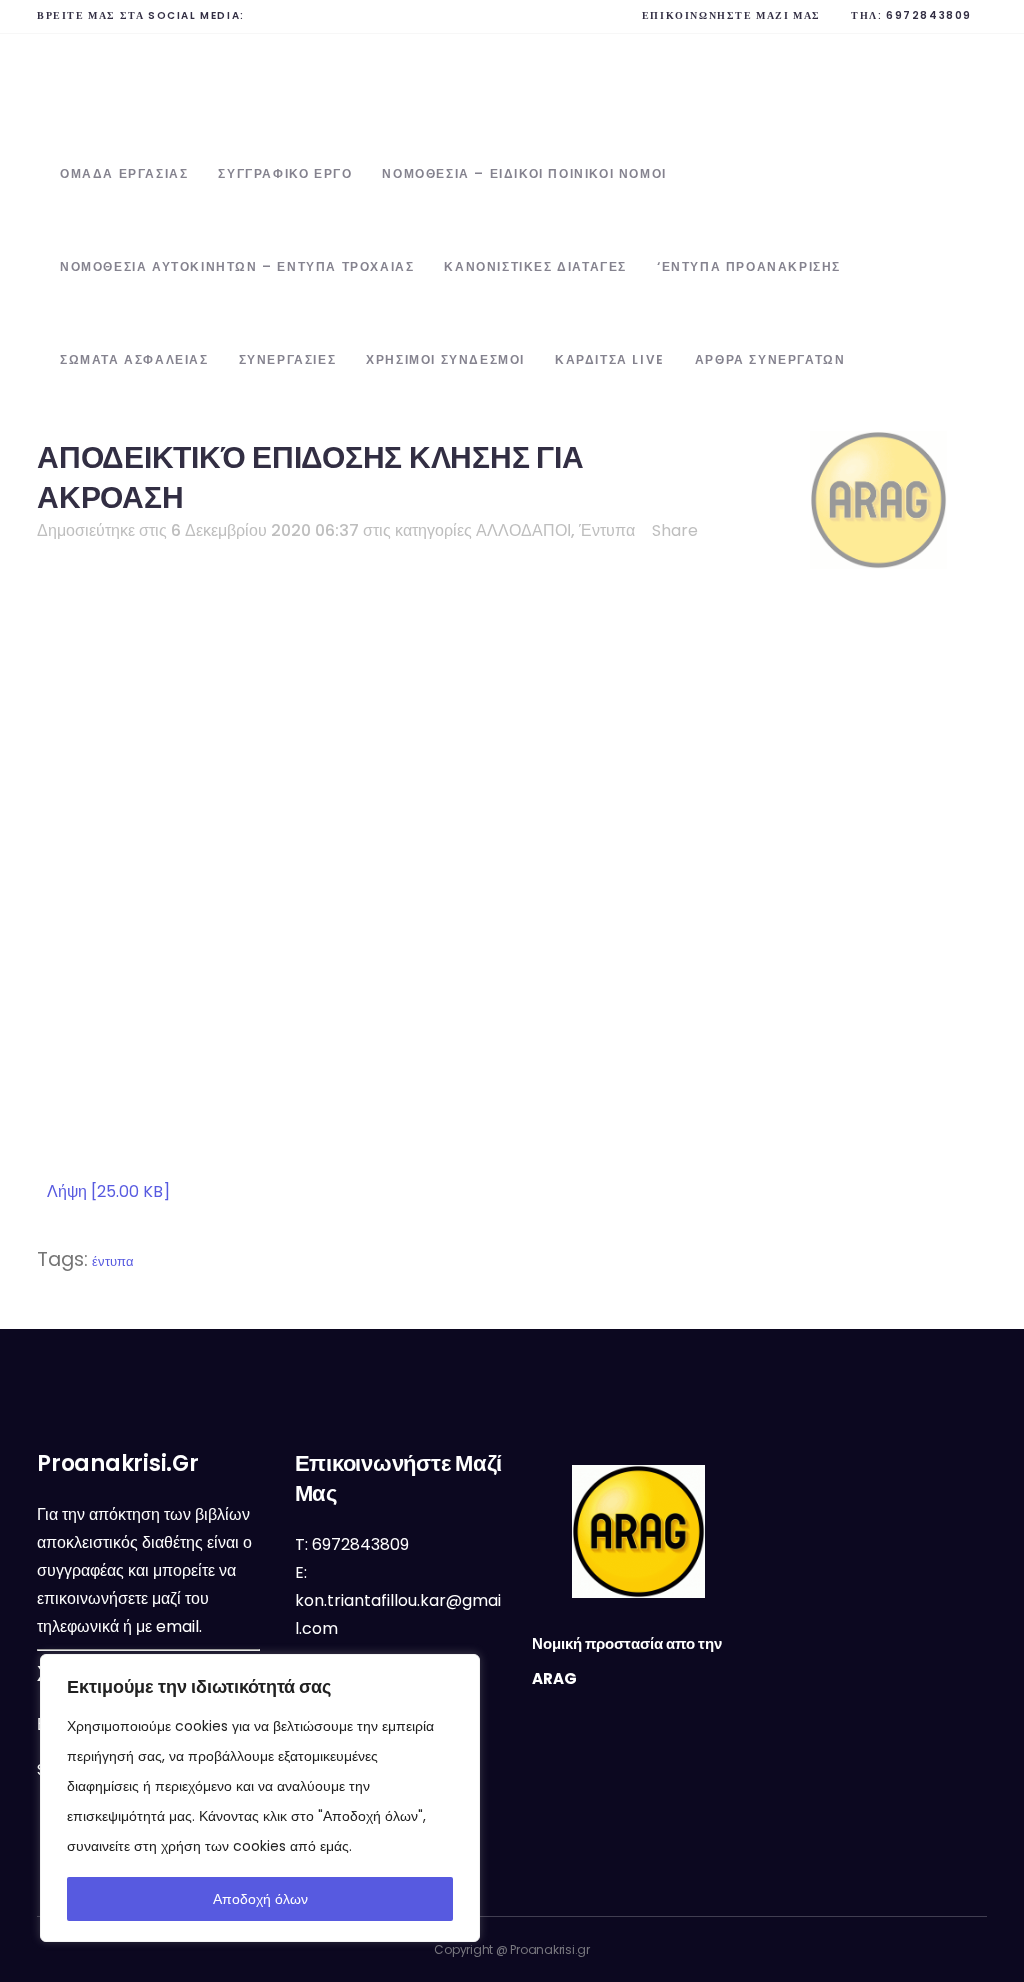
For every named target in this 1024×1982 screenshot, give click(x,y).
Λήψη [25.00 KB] (108, 1191)
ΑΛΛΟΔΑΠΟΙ (523, 530)
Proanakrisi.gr (550, 1949)
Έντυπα (607, 530)
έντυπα (113, 1261)
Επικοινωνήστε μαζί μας (731, 15)
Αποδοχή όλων (260, 1899)
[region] (260, 1798)
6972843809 (929, 15)
